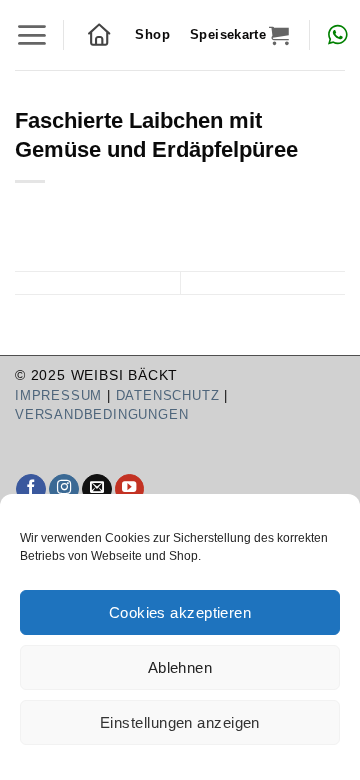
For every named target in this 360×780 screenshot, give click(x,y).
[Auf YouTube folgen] (130, 489)
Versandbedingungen (101, 414)
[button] (31, 35)
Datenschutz (168, 395)
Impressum (58, 395)
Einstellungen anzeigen (180, 722)
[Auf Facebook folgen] (31, 489)
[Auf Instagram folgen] (64, 489)
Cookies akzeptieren (180, 612)
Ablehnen (180, 667)
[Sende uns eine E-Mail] (97, 489)
